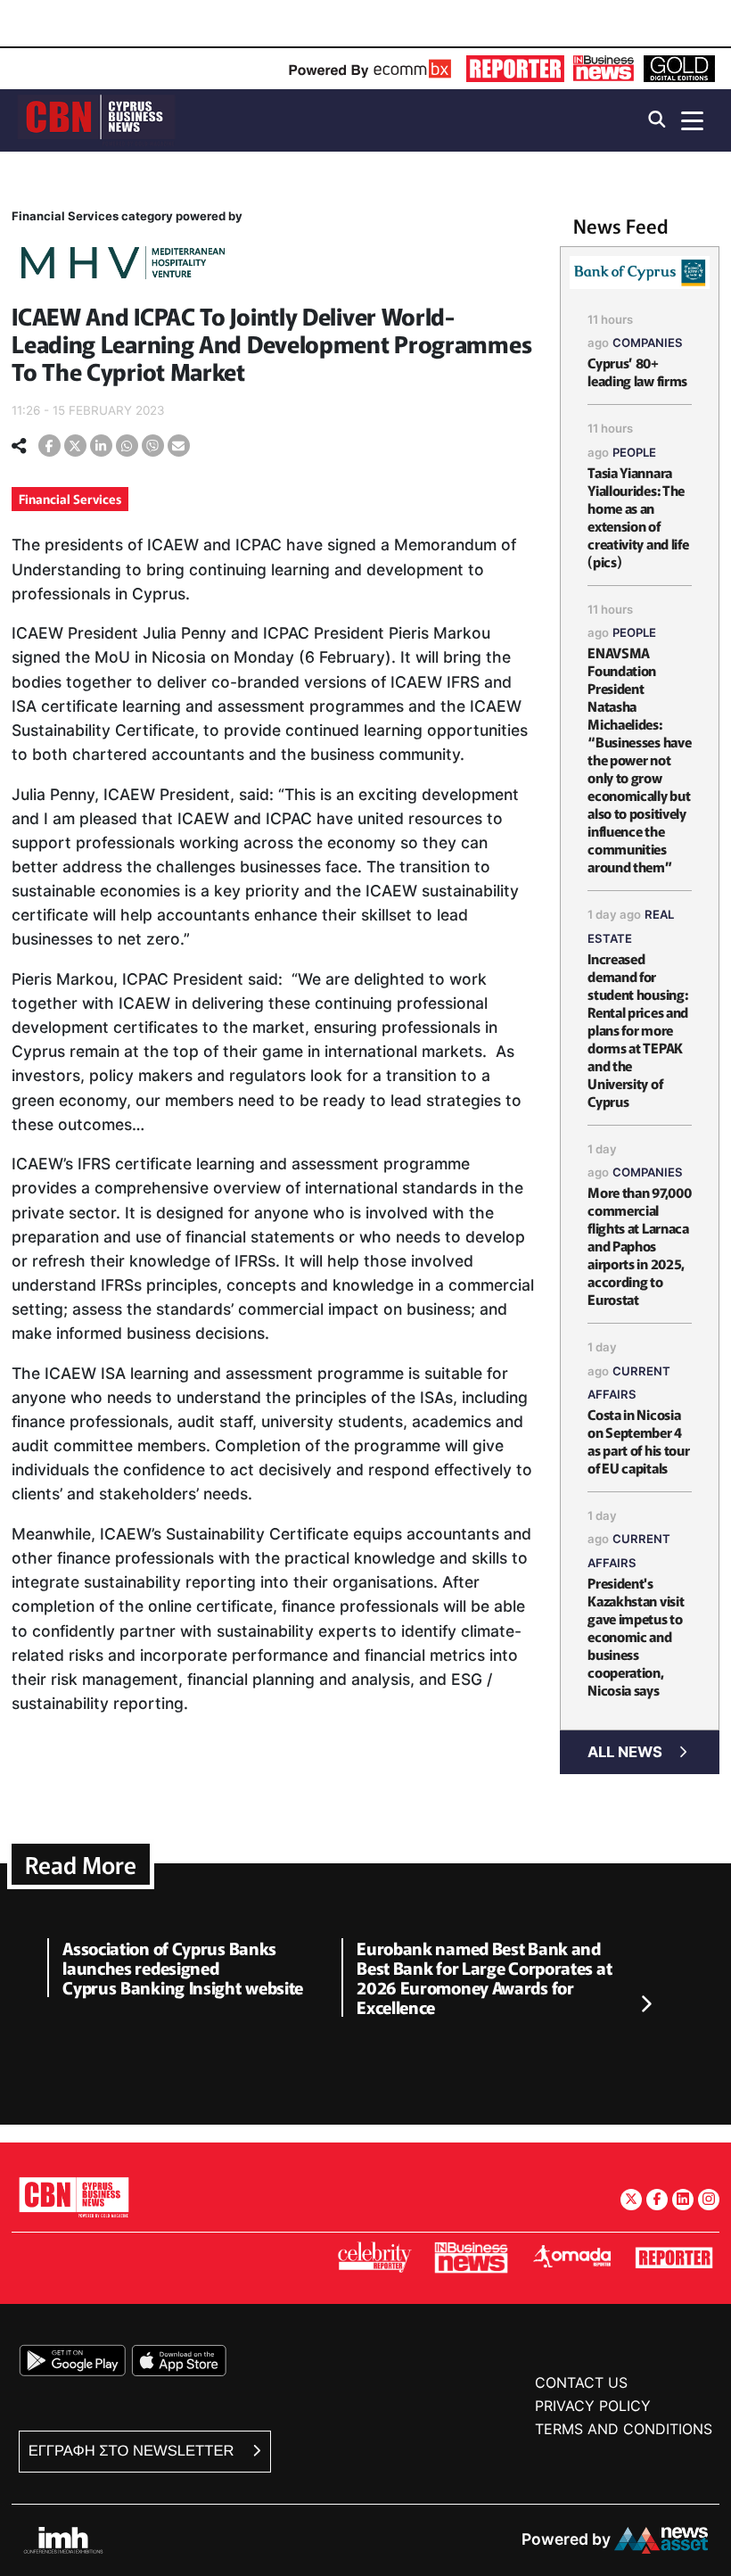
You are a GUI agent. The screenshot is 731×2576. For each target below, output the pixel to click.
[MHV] (123, 265)
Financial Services (70, 499)
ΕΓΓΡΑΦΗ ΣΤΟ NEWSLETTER (133, 2451)
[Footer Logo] (74, 2196)
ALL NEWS (625, 1752)
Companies (648, 343)
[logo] (96, 119)
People (634, 452)
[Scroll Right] (645, 2005)
